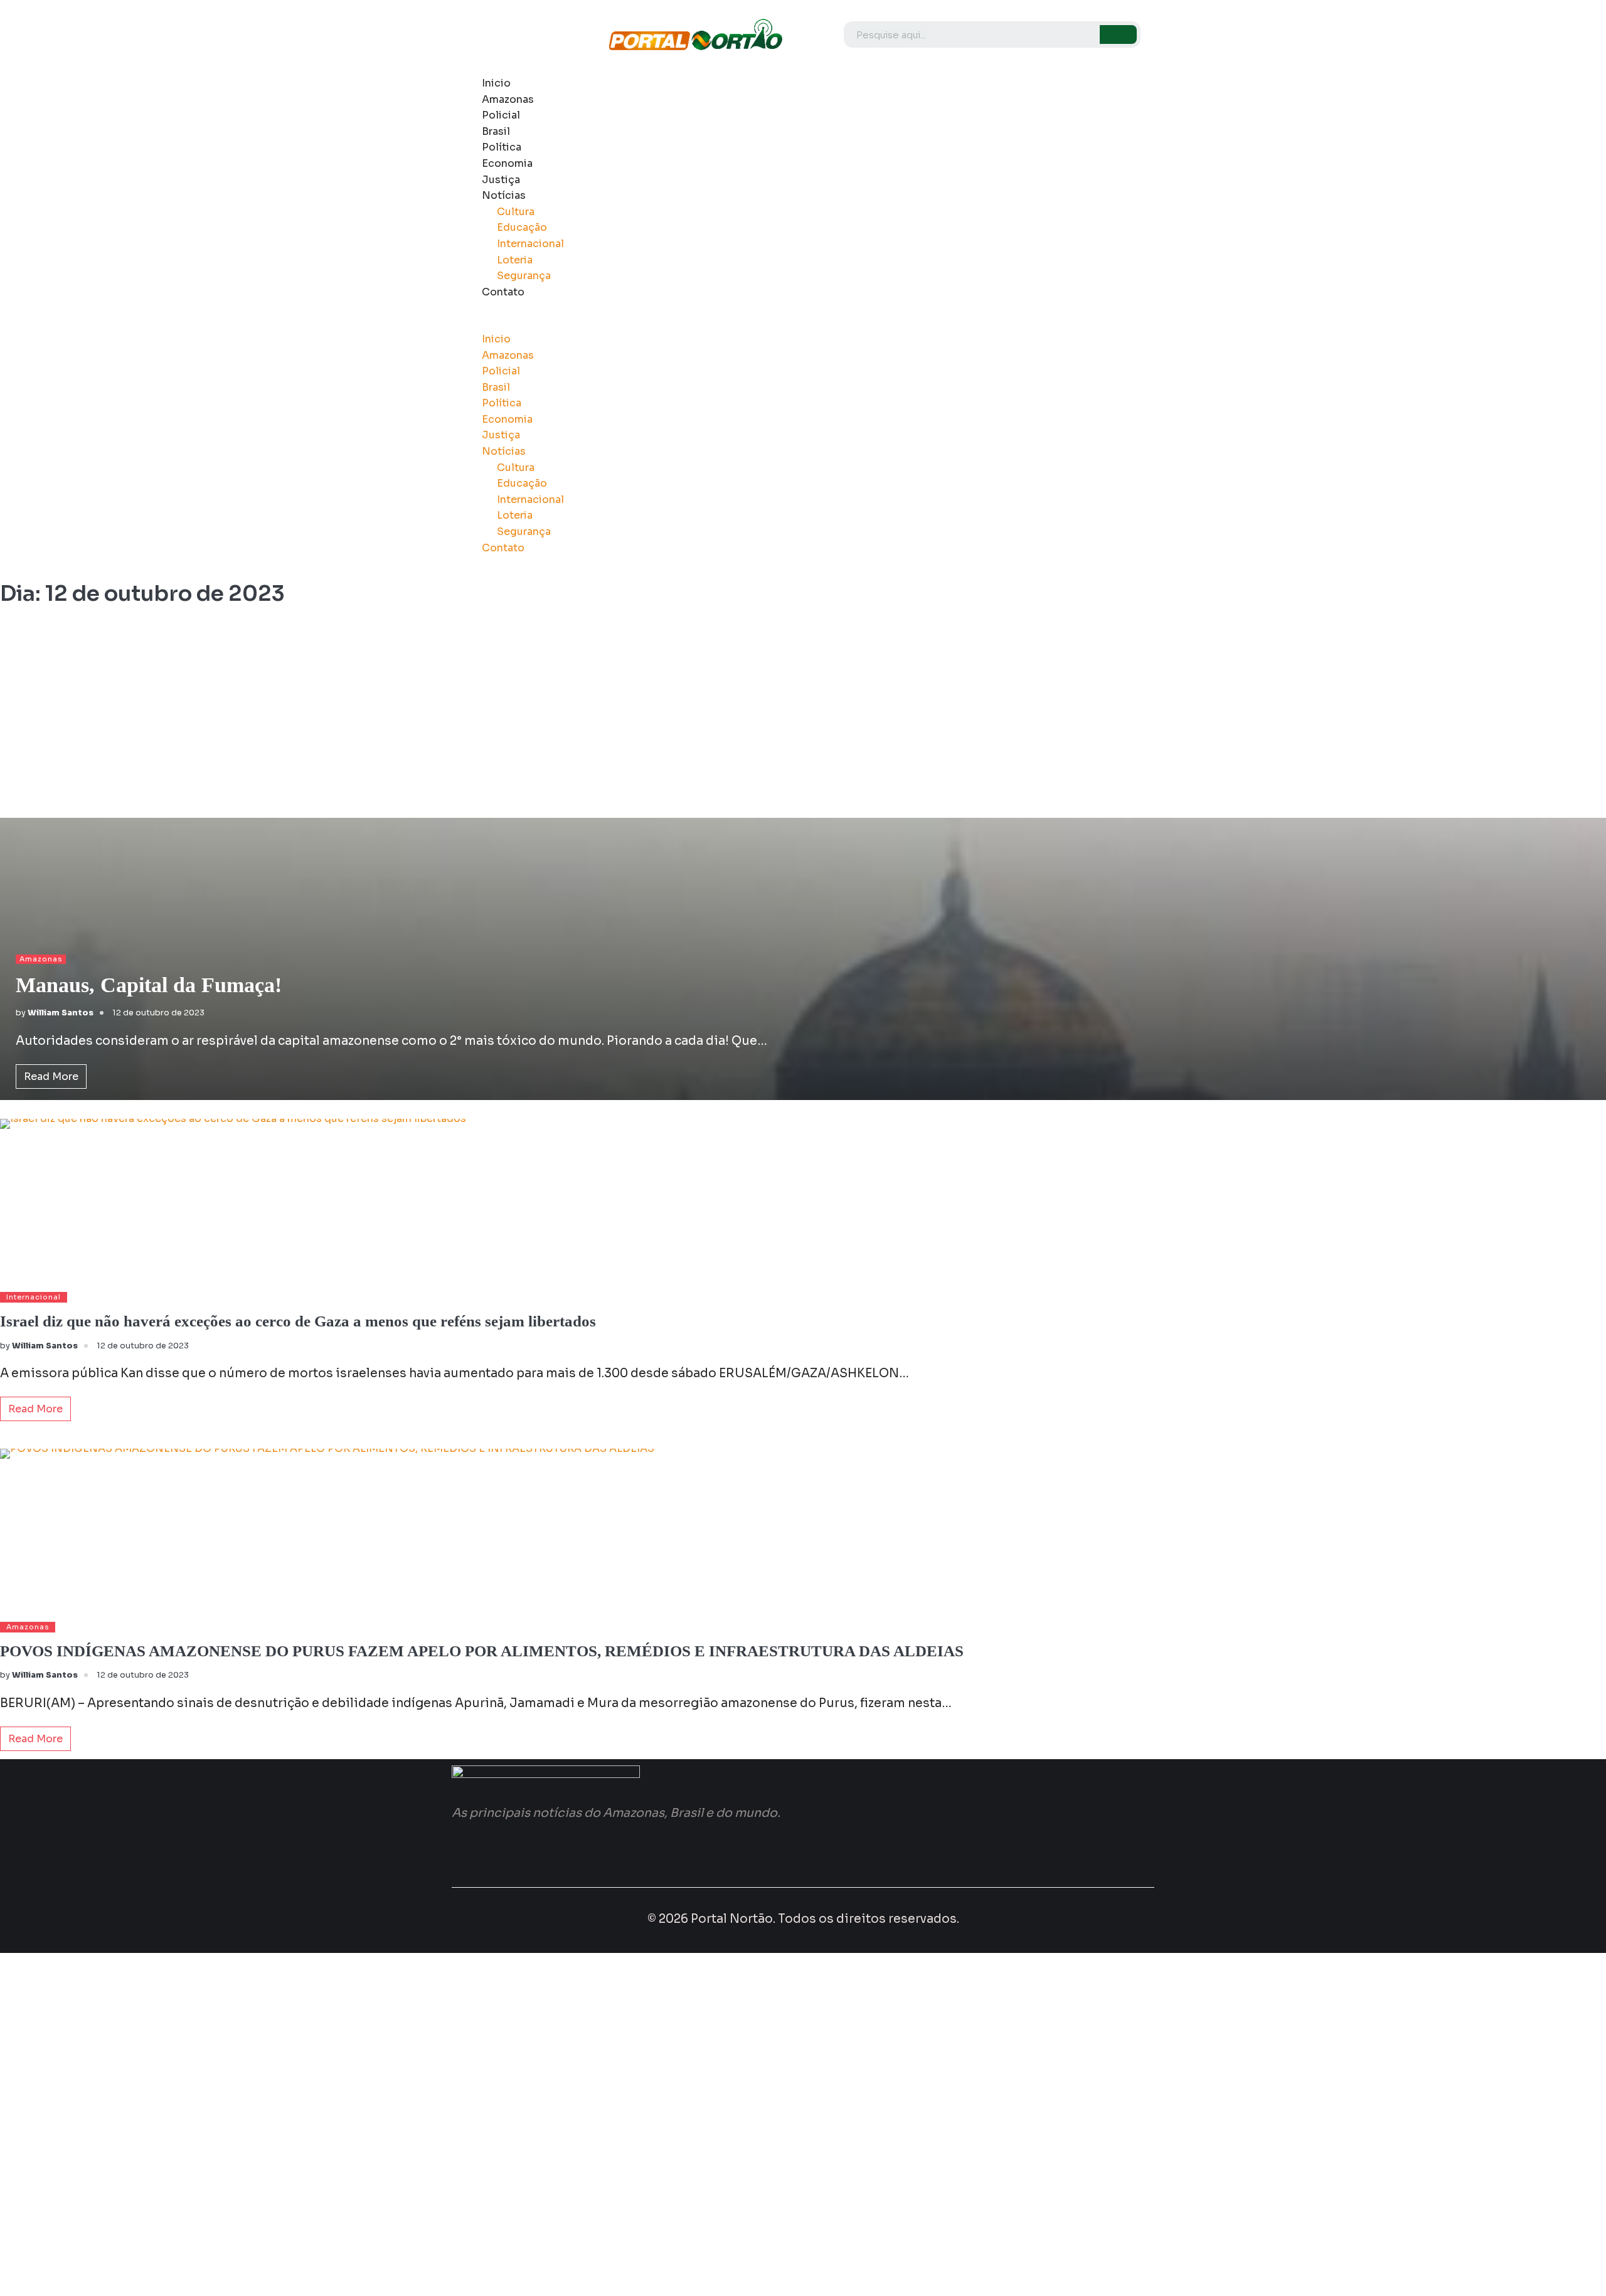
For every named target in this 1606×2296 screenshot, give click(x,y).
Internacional (530, 244)
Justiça (501, 180)
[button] (769, 323)
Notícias (504, 195)
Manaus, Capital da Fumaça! (149, 985)
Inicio (496, 83)
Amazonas (508, 99)
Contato (503, 292)
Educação (522, 227)
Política (502, 147)
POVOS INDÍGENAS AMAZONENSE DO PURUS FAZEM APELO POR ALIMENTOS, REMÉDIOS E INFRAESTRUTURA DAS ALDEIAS (482, 1651)
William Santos (61, 1013)
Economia (507, 163)
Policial (501, 115)
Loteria (515, 260)
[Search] (1118, 34)
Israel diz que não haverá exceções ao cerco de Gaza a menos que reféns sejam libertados (298, 1321)
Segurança (524, 276)
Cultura (516, 212)
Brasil (496, 131)
